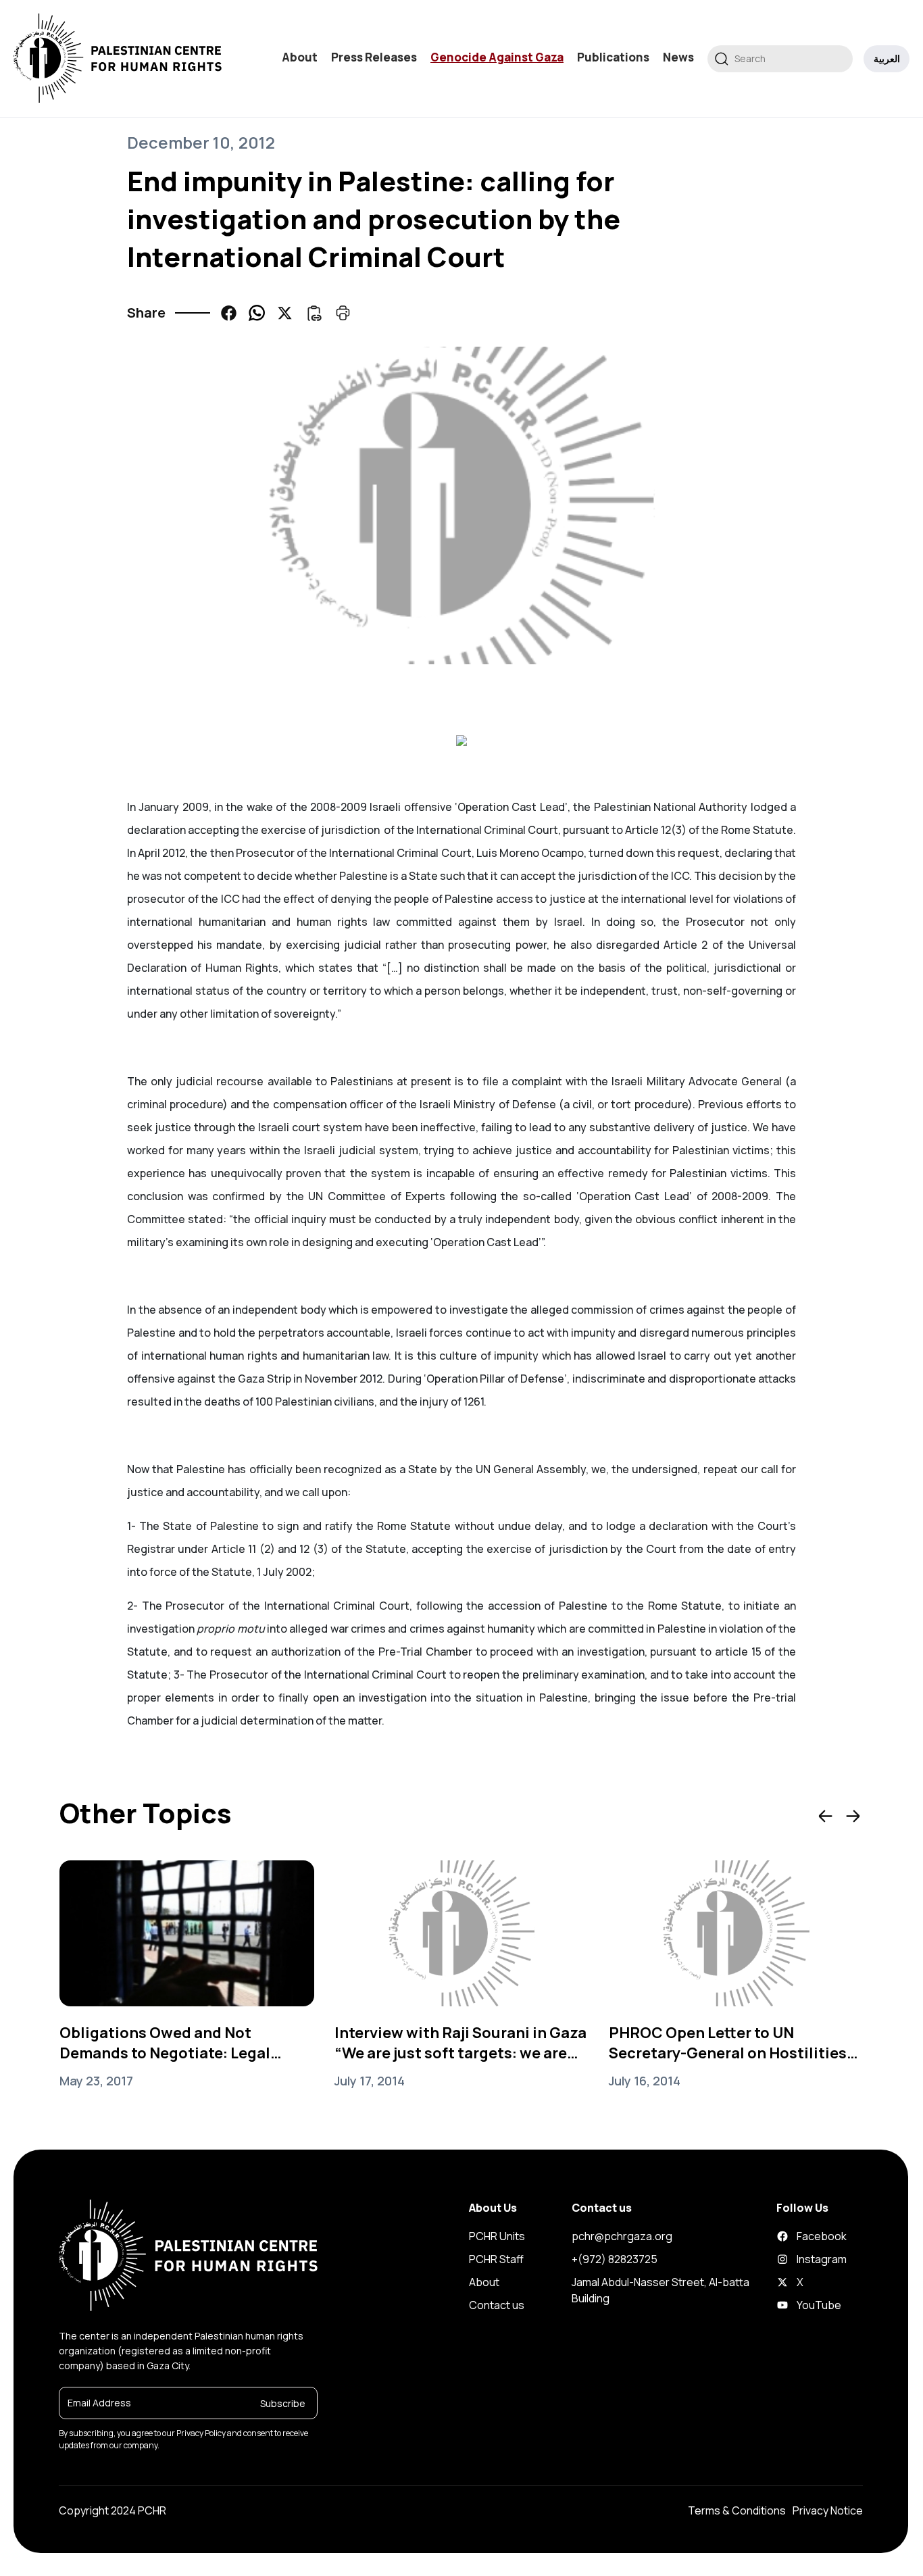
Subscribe (283, 2403)
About (300, 57)
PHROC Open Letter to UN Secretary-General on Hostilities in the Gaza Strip (728, 2043)
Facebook (797, 2236)
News (678, 57)
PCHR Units (497, 2236)
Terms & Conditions (737, 2510)
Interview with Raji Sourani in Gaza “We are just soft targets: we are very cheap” (460, 2043)
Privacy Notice (828, 2510)
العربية (887, 58)
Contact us (497, 2305)
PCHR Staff (496, 2259)
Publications (613, 57)
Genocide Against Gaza (497, 57)
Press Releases (374, 57)
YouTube (797, 2305)
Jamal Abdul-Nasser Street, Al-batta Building (660, 2290)
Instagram (797, 2259)
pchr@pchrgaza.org (622, 2236)
